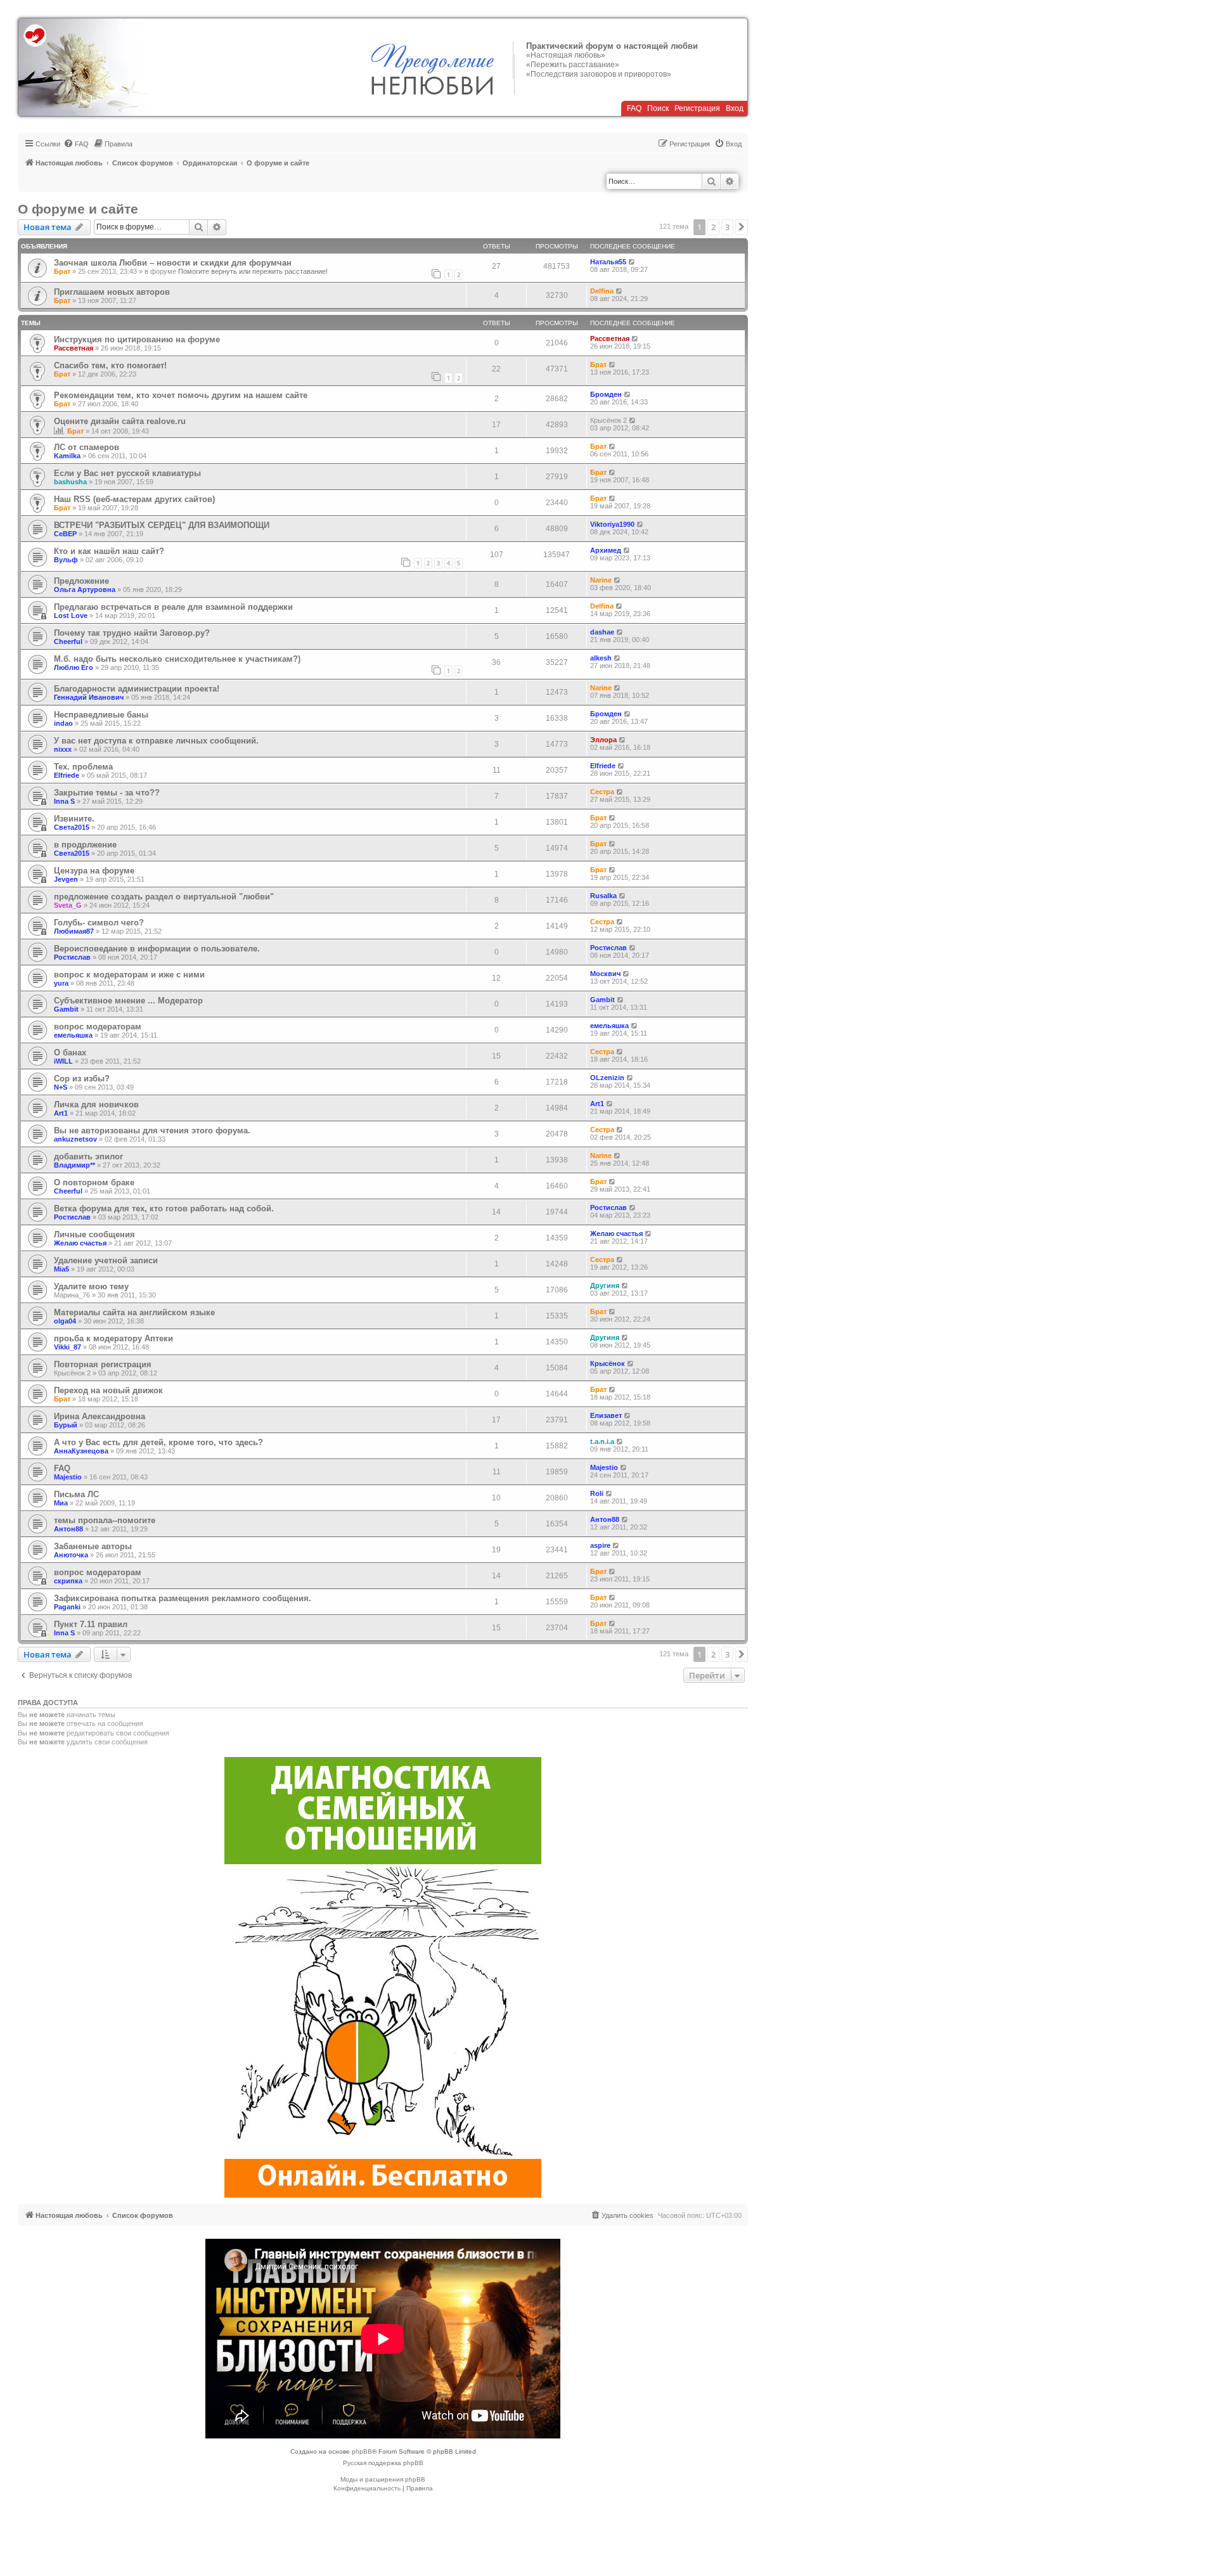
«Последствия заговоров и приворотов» (599, 74)
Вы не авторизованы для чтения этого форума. (152, 1130)
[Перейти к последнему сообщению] (632, 262)
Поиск (658, 108)
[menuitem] (76, 144)
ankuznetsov (75, 1139)
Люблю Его (74, 667)
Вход (735, 108)
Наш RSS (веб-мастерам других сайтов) (134, 499)
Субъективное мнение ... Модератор (128, 1001)
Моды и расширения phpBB (383, 2479)
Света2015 (72, 827)
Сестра (602, 792)
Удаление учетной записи (106, 1260)
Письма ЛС (76, 1494)
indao (63, 723)
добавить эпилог (88, 1156)
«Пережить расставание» (573, 65)
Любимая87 (74, 931)
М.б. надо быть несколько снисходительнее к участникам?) (177, 659)
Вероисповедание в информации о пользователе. (157, 949)
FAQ (634, 108)
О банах (70, 1053)
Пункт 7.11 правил (91, 1624)
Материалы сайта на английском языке (134, 1312)
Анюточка (71, 1555)
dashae (602, 632)
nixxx (63, 749)
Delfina (602, 291)
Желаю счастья (80, 1243)
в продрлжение (85, 845)
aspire (600, 1545)
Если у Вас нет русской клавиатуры (127, 473)
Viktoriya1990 (612, 524)
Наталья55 (608, 262)
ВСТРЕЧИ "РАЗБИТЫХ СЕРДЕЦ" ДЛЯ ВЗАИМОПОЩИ (162, 525)
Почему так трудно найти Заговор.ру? (132, 633)
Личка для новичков (96, 1104)
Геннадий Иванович (89, 697)
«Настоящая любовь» (566, 55)
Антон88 (68, 1529)
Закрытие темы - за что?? (107, 793)
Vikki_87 (68, 1347)
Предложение (81, 581)
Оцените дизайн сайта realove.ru (120, 421)
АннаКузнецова (81, 1451)
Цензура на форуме (94, 871)
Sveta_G (68, 905)
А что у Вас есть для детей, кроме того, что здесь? (158, 1442)
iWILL (63, 1061)
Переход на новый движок (108, 1390)
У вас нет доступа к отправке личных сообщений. (156, 741)
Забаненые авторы (93, 1546)
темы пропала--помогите (105, 1520)
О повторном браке (94, 1182)
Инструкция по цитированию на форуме (137, 339)
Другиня (605, 1285)
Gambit (66, 1009)
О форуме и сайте (78, 209)
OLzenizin (607, 1078)
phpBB (362, 2451)
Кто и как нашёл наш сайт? (109, 551)
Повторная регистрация (103, 1364)
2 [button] (713, 227)
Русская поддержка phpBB (383, 2463)
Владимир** (74, 1165)
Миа (61, 1503)
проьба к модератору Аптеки (113, 1338)
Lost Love (71, 615)
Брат (62, 271)
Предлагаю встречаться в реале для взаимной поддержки (173, 607)
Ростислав (72, 957)
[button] (742, 227)
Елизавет (606, 1415)
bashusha (70, 482)
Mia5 (61, 1269)
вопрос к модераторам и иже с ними (129, 975)
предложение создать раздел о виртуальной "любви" (164, 897)
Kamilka (67, 456)
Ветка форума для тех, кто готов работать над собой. (164, 1208)
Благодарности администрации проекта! (137, 689)
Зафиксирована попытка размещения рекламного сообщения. (183, 1598)
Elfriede (67, 775)
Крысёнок (608, 1363)
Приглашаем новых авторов (112, 292)
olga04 (65, 1321)
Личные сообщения (94, 1234)
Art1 (61, 1113)
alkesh (601, 658)
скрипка (68, 1581)
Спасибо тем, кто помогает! (110, 365)
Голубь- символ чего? (99, 923)
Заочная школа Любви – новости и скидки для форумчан (173, 263)
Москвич (605, 974)
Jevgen (66, 879)
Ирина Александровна (100, 1416)
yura (61, 983)
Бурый (66, 1425)
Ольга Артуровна (85, 589)
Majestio (68, 1477)
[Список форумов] (83, 67)
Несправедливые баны (101, 715)
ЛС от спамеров (87, 447)
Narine (601, 580)
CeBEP (65, 534)
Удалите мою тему (91, 1286)
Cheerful (68, 641)
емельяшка (73, 1035)
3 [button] (727, 227)
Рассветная (74, 348)
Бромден (606, 394)
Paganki (67, 1607)
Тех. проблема (83, 767)
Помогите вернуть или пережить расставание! (253, 271)
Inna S (64, 801)
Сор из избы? (82, 1079)
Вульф (66, 560)
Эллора (603, 740)
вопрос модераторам (98, 1027)
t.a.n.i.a (602, 1441)
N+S (61, 1087)
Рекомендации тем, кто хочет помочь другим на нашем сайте (181, 395)
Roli (597, 1493)
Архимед (606, 550)
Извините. (74, 819)
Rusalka (603, 896)
